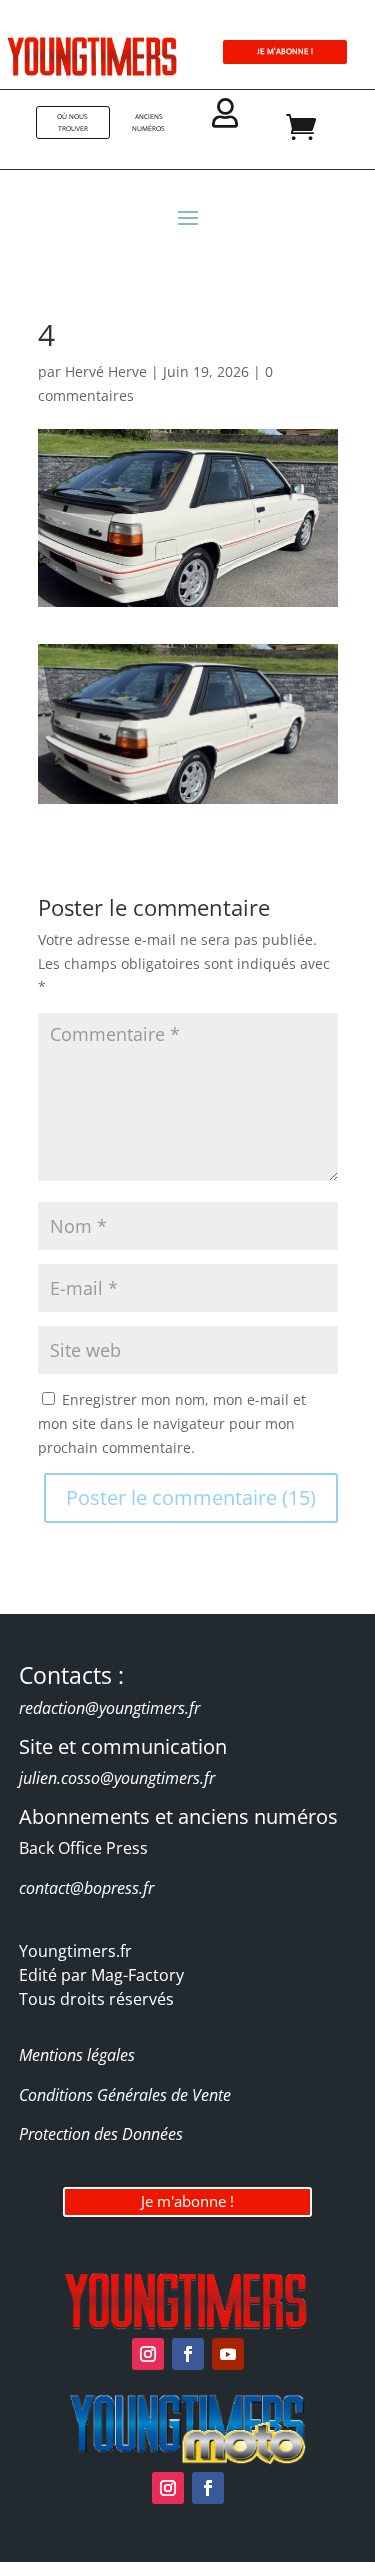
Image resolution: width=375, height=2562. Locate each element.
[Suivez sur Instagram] (148, 2354)
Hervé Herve (106, 371)
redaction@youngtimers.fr (109, 1708)
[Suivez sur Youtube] (228, 2354)
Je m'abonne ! (187, 2201)
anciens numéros (148, 122)
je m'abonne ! (285, 51)
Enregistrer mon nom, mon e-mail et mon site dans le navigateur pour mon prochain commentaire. (172, 1423)
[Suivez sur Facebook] (188, 2354)
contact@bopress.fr (86, 1888)
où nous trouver (72, 122)
